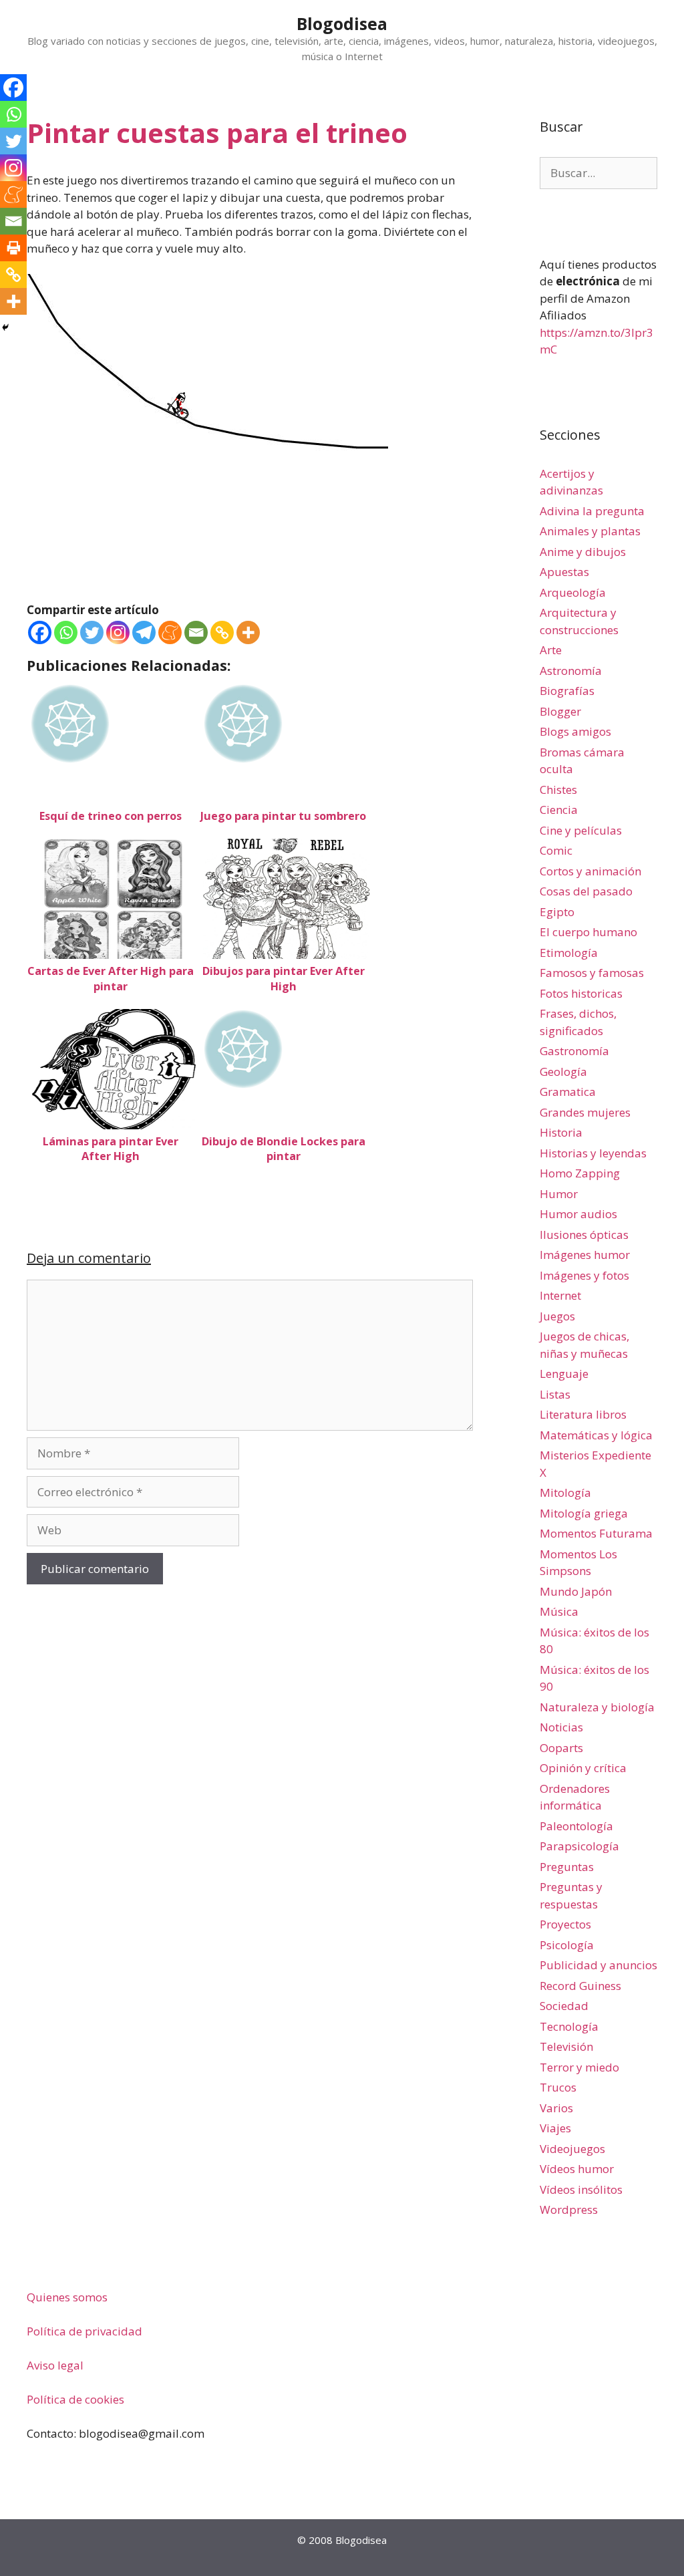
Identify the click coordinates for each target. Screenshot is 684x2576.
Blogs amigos (575, 731)
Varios (556, 2108)
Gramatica (568, 1092)
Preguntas (567, 1867)
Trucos (558, 2087)
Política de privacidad (84, 2331)
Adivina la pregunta (592, 511)
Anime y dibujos (583, 552)
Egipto (557, 912)
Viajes (555, 2128)
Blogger (560, 711)
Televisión (566, 2046)
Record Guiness (580, 1986)
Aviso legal (55, 2365)
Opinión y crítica (583, 1768)
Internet (560, 1295)
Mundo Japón (576, 1591)
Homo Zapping (580, 1173)
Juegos (557, 1316)
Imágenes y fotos (584, 1275)
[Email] (196, 632)
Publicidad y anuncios (598, 1965)
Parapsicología (579, 1846)
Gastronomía (574, 1051)
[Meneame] (170, 632)
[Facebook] (40, 632)
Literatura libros (583, 1414)
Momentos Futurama (596, 1533)
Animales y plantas (590, 531)
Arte (551, 650)
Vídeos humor (577, 2169)
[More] (248, 632)
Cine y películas (581, 830)
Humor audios (578, 1214)
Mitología (565, 1492)
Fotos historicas (581, 993)
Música (559, 1611)
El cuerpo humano (588, 932)
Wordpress (569, 2209)
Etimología (569, 953)
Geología (563, 1071)
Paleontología (576, 1826)
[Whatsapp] (66, 632)
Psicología (567, 1945)
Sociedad (564, 2006)
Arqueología (573, 592)
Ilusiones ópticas (584, 1235)
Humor (559, 1194)
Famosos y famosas (592, 973)
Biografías (567, 691)
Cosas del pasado (586, 891)
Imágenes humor (585, 1255)
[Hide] (5, 327)
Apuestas (564, 572)
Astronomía (571, 671)
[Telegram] (144, 632)
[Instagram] (118, 632)
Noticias (561, 1727)
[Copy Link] (222, 632)
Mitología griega (584, 1513)
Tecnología (569, 2026)
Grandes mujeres (585, 1112)
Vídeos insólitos (581, 2189)
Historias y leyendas (593, 1153)
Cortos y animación (590, 871)
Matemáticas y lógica (596, 1435)
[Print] (13, 248)
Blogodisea (342, 23)
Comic (556, 850)
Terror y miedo (579, 2067)
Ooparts (561, 1748)
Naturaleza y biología (597, 1707)
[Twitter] (92, 632)
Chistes (558, 790)
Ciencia (559, 810)
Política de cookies (75, 2399)
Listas (555, 1394)
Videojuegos (572, 2149)
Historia (561, 1132)
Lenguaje (564, 1374)
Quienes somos (67, 2297)
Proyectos (565, 1924)
